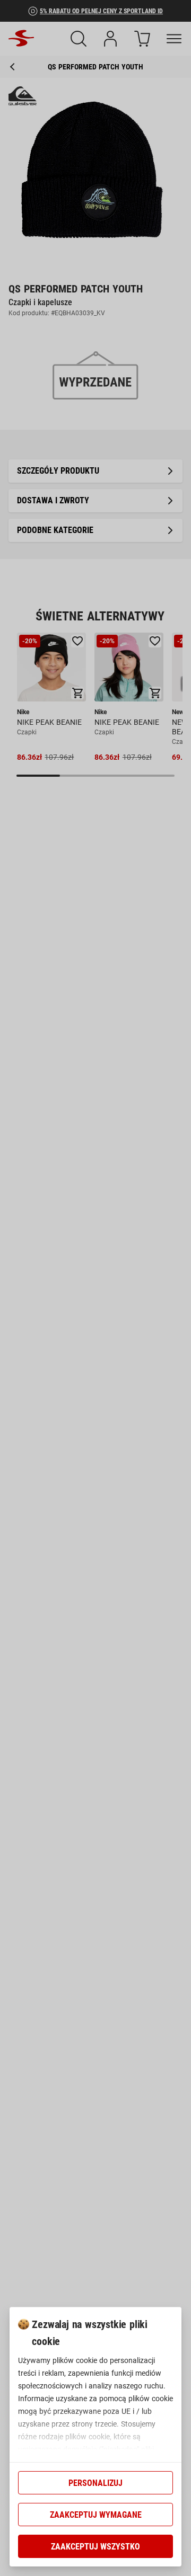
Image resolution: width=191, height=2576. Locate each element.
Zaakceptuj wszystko (95, 2547)
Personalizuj (95, 2483)
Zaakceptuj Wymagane (96, 2515)
